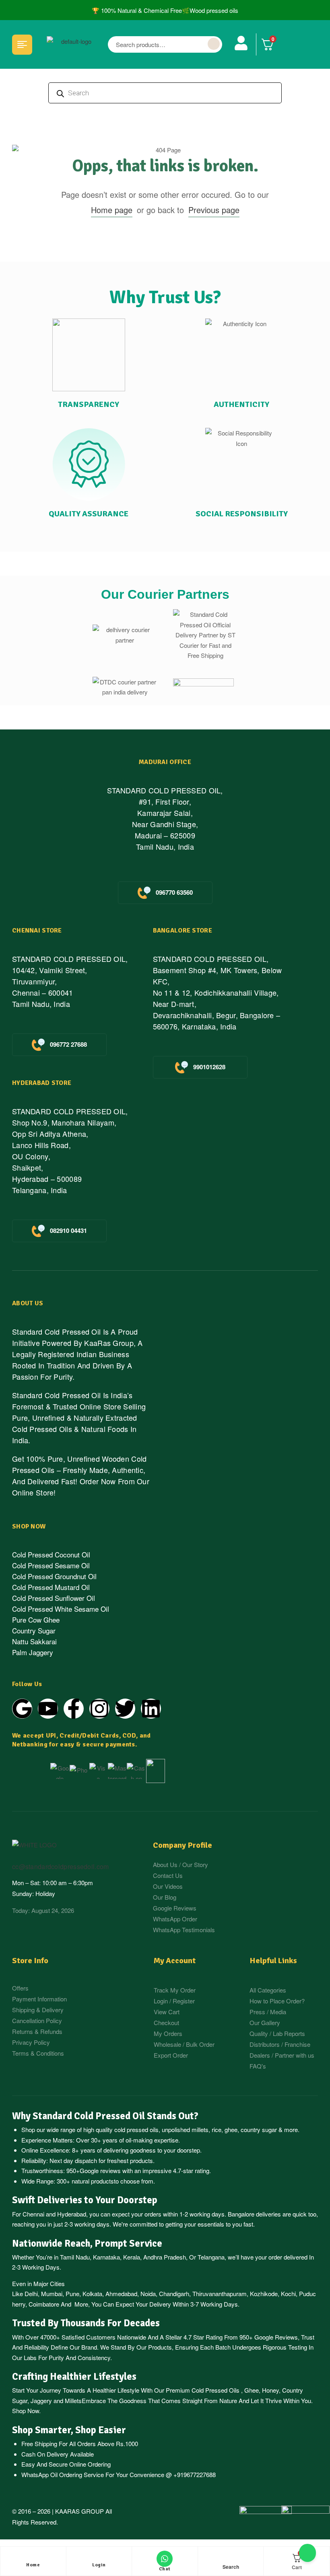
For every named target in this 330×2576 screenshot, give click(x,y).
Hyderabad (72, 2214)
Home (33, 2565)
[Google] (22, 1709)
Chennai (33, 2214)
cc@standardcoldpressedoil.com (60, 1866)
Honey (270, 2390)
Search (214, 44)
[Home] (33, 2559)
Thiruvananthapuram (220, 2294)
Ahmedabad (121, 2294)
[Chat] (165, 2559)
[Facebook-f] (74, 1709)
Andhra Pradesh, (165, 2257)
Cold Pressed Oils (216, 2390)
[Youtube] (48, 1709)
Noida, (149, 2294)
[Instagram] (99, 1709)
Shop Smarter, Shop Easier (69, 2430)
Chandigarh (174, 2294)
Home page (112, 210)
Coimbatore (44, 2304)
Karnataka (106, 2257)
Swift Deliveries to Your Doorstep (85, 2200)
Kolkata (92, 2294)
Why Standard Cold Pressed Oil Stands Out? (105, 2116)
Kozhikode (264, 2294)
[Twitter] (125, 1709)
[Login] (99, 2559)
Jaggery (41, 2400)
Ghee (252, 2390)
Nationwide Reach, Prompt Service (87, 2243)
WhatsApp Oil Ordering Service (63, 2474)
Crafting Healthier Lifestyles (74, 2377)
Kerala (132, 2257)
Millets (73, 2400)
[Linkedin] (151, 1709)
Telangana (211, 2257)
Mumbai (52, 2294)
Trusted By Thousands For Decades (86, 2323)
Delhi (31, 2294)
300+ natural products (85, 2181)
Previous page (214, 210)
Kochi (288, 2294)
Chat (165, 2569)
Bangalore (241, 2214)
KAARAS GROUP (79, 2511)
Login (99, 2565)
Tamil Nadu (75, 2257)
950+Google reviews (94, 2170)
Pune (72, 2294)
